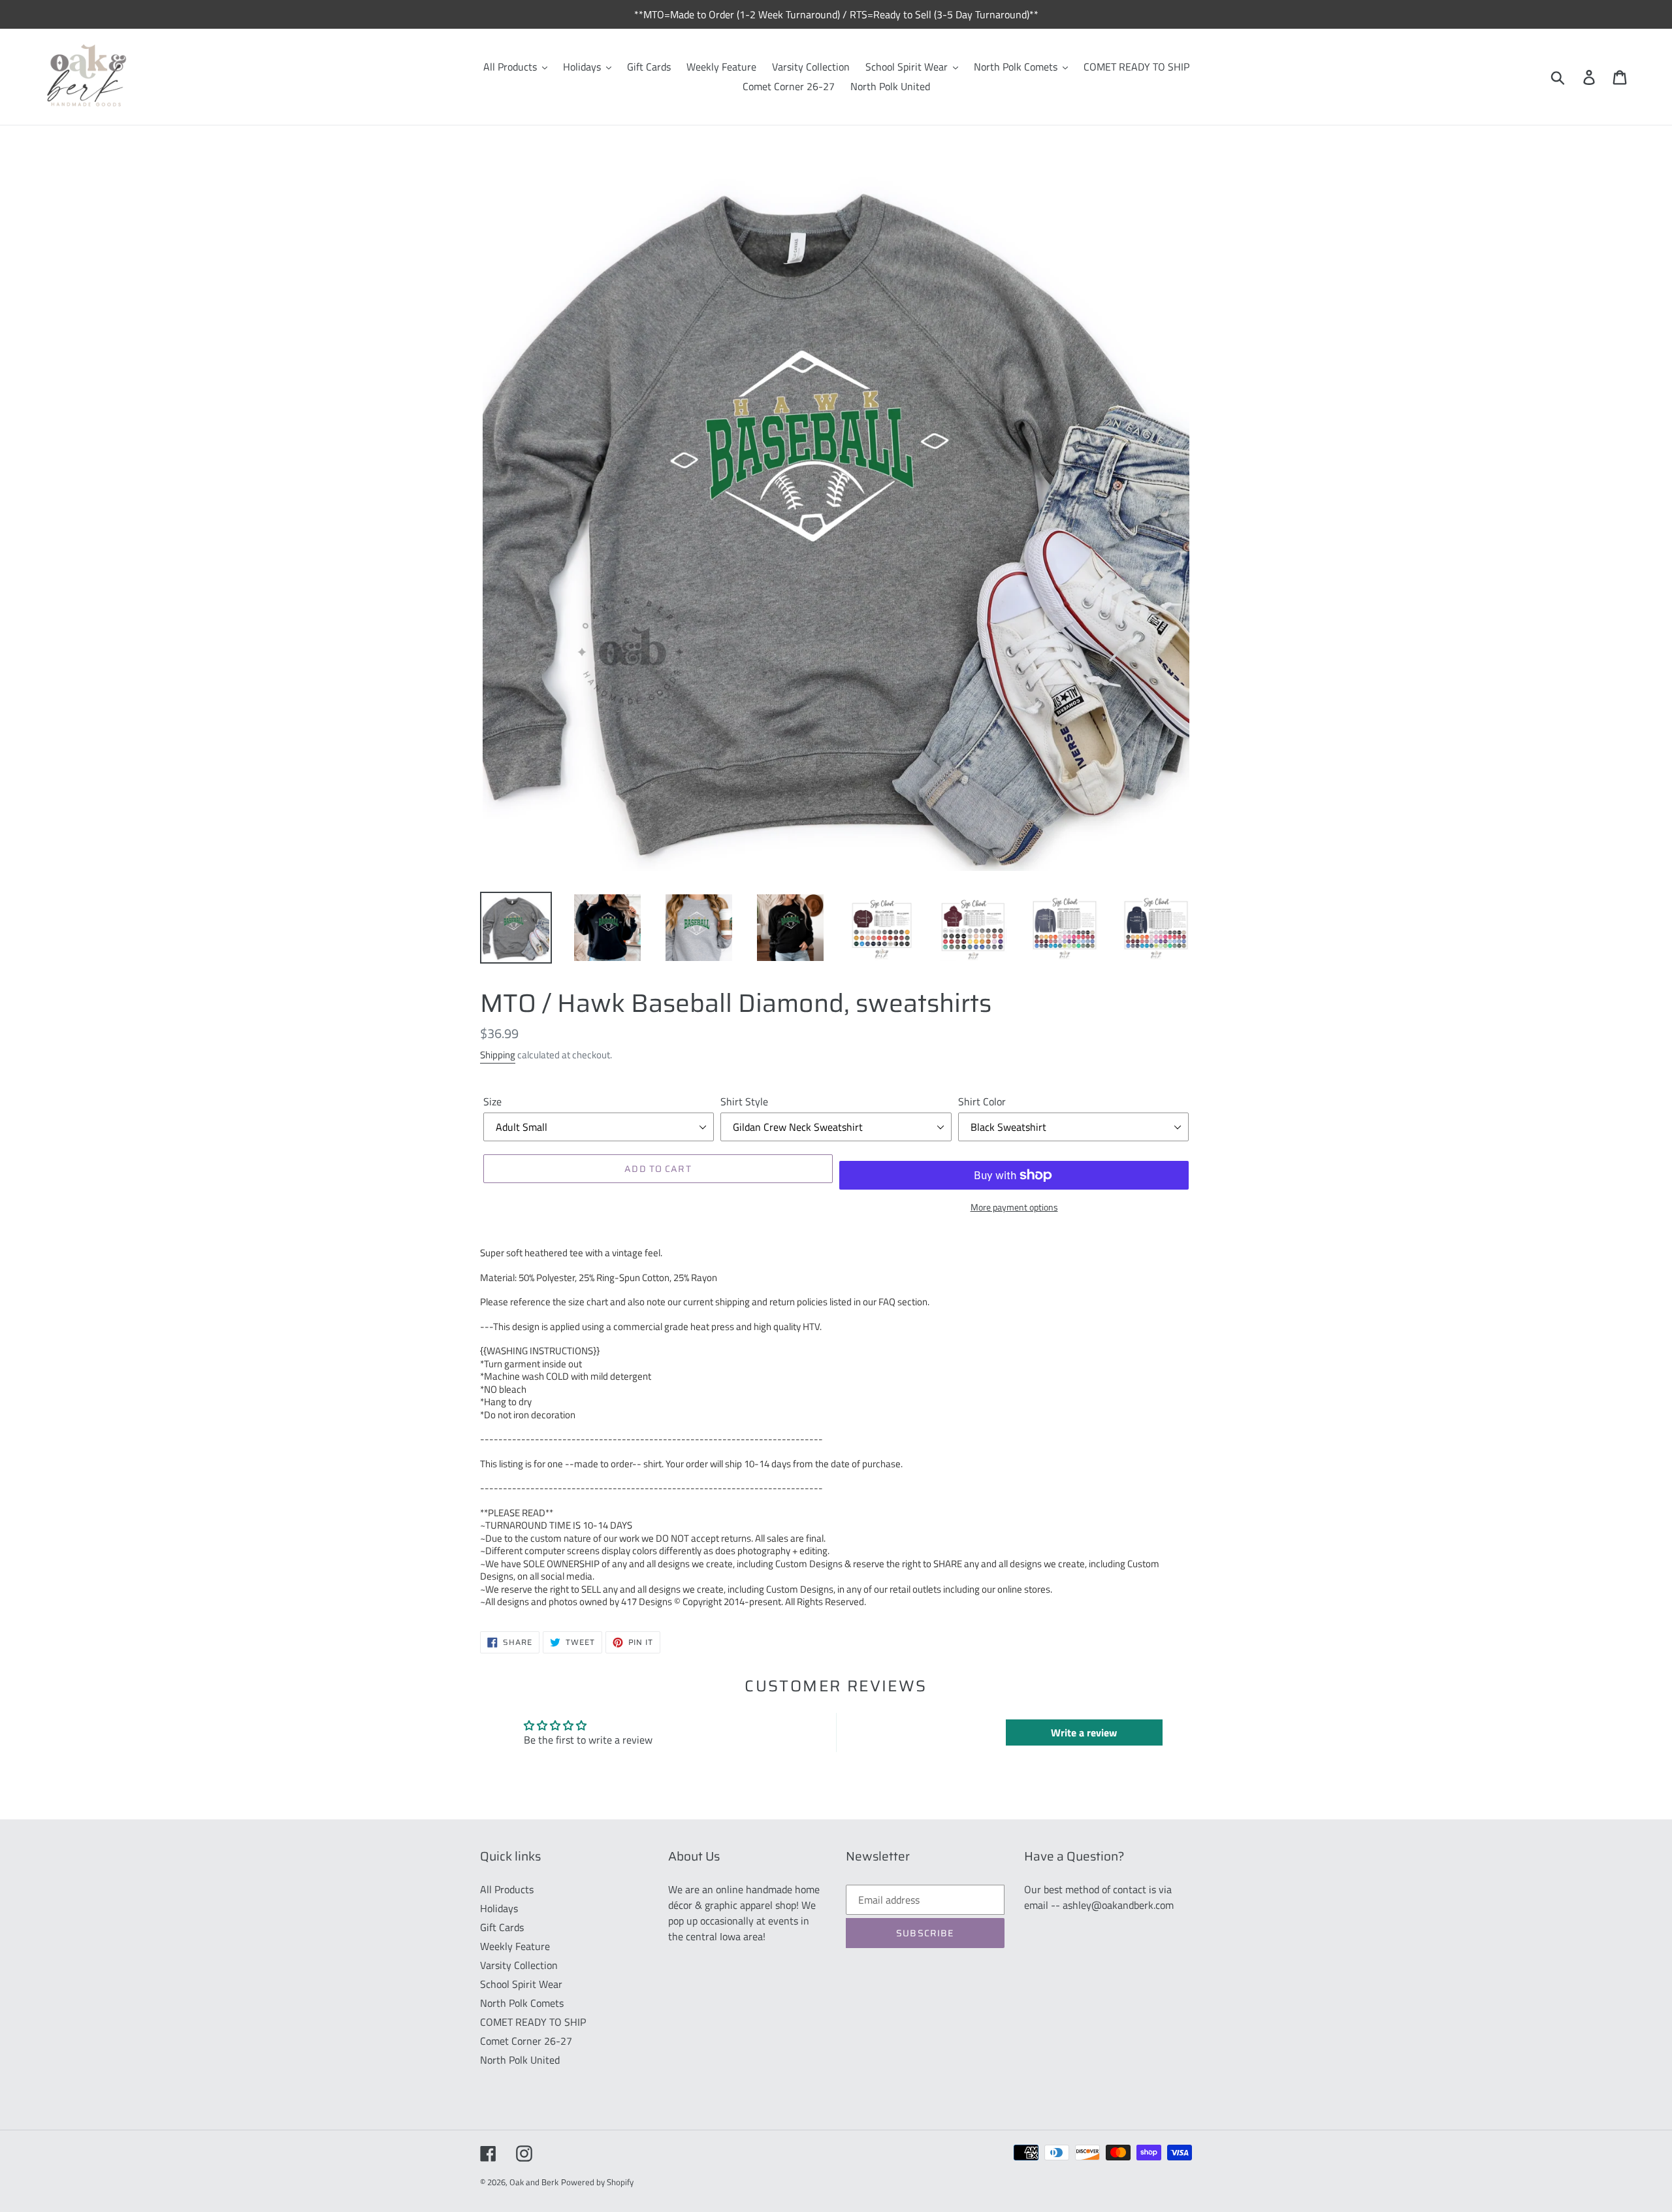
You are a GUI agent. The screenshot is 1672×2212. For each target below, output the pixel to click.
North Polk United (520, 2060)
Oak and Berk (534, 2182)
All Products (507, 1889)
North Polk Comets (522, 2003)
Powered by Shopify (597, 2182)
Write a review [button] (1084, 1732)
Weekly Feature (515, 1946)
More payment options (1014, 1207)
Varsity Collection (519, 1965)
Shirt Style (744, 1101)
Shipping (498, 1055)
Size (492, 1101)
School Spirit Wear (521, 1984)
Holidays (499, 1908)
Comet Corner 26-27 (526, 2041)
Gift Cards (502, 1927)
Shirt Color (982, 1101)
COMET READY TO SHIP (533, 2022)
